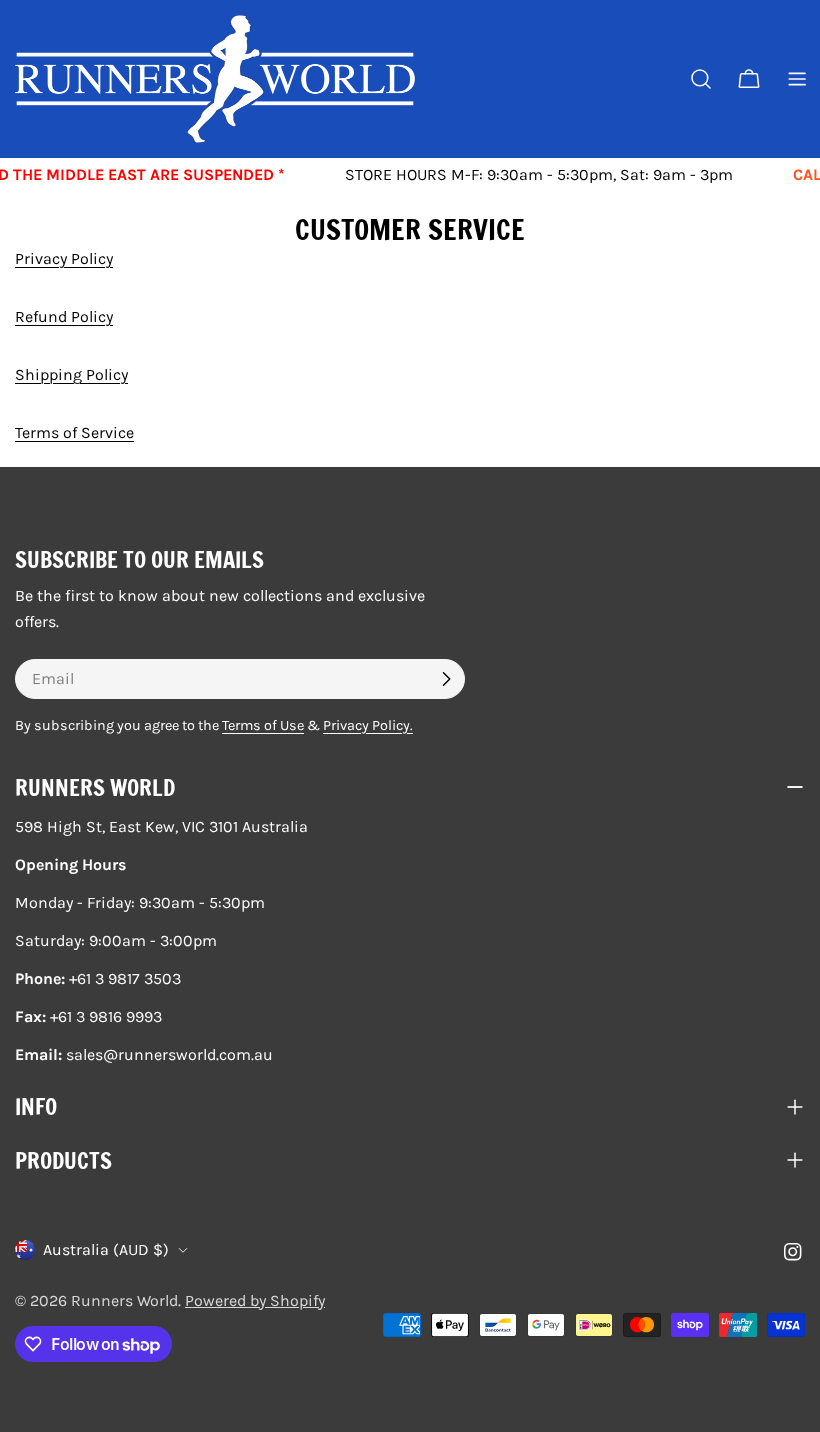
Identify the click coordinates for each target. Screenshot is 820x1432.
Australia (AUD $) (106, 1249)
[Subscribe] (446, 679)
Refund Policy (64, 316)
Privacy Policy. (368, 725)
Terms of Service (74, 432)
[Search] (701, 79)
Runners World (124, 1300)
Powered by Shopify (255, 1300)
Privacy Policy (64, 258)
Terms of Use (263, 725)
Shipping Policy (71, 374)
